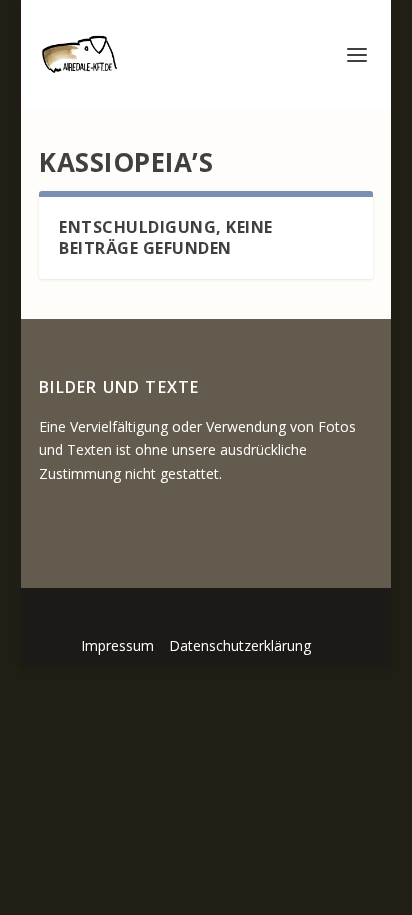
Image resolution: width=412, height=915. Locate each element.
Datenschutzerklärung (240, 645)
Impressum (117, 645)
